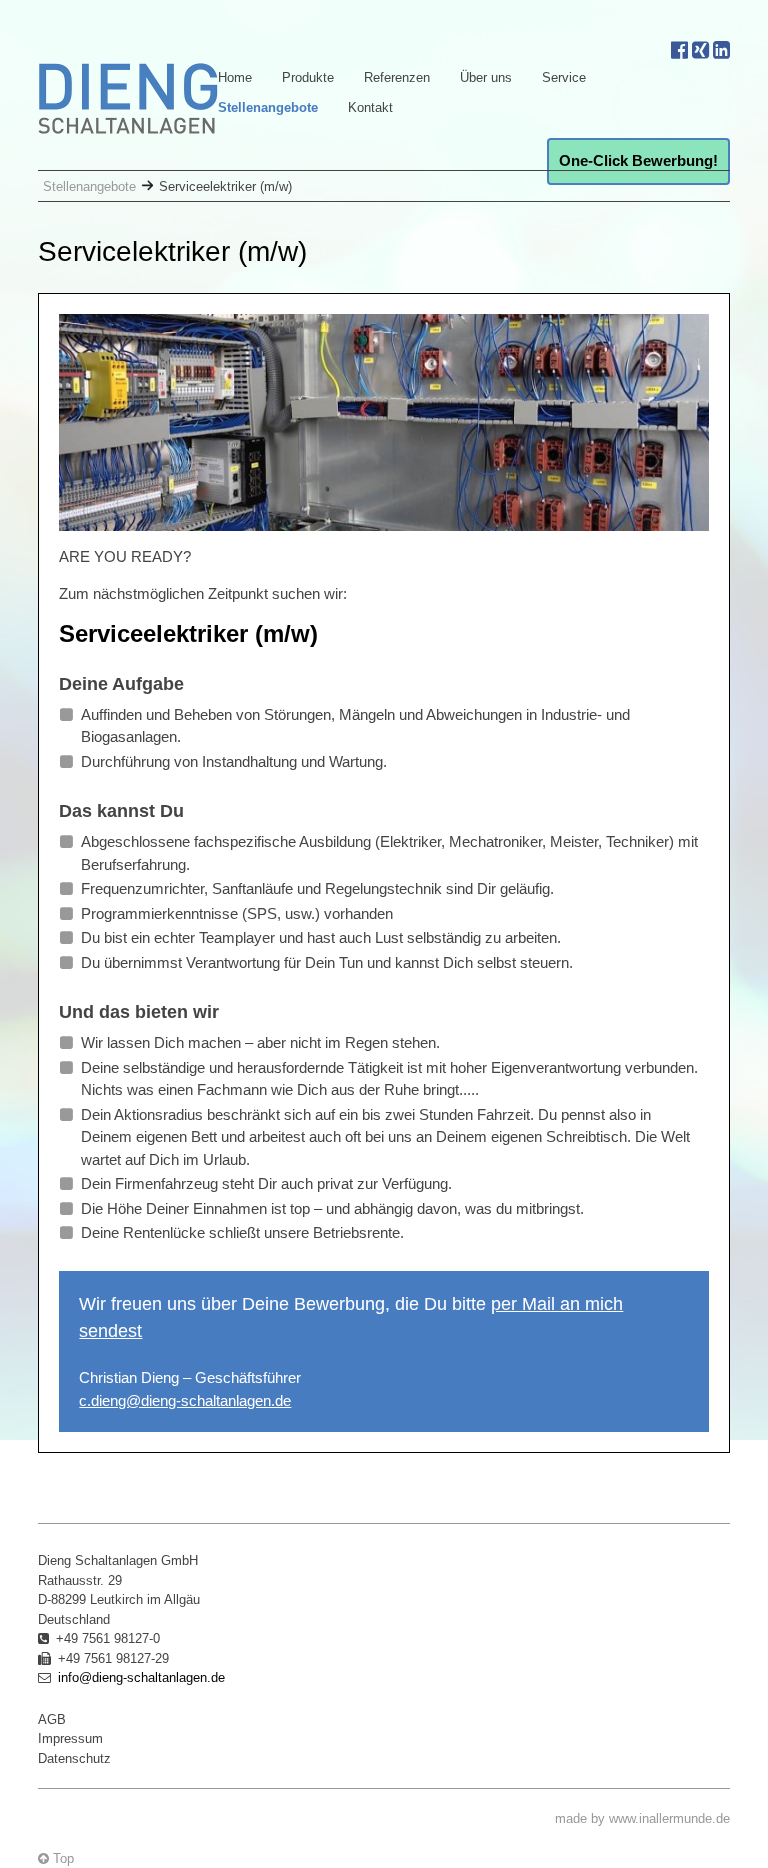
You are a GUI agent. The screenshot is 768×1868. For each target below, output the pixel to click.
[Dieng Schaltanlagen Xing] (700, 48)
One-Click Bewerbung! (638, 160)
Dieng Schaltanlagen (128, 98)
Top (61, 1858)
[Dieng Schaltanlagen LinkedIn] (721, 48)
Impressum (70, 1738)
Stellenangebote (268, 107)
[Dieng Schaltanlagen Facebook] (679, 48)
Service (564, 77)
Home (235, 77)
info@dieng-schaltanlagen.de (141, 1677)
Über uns (486, 77)
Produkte (308, 77)
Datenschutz (74, 1758)
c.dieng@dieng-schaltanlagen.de (185, 1400)
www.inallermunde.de (669, 1818)
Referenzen (397, 77)
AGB (52, 1719)
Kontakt (370, 107)
